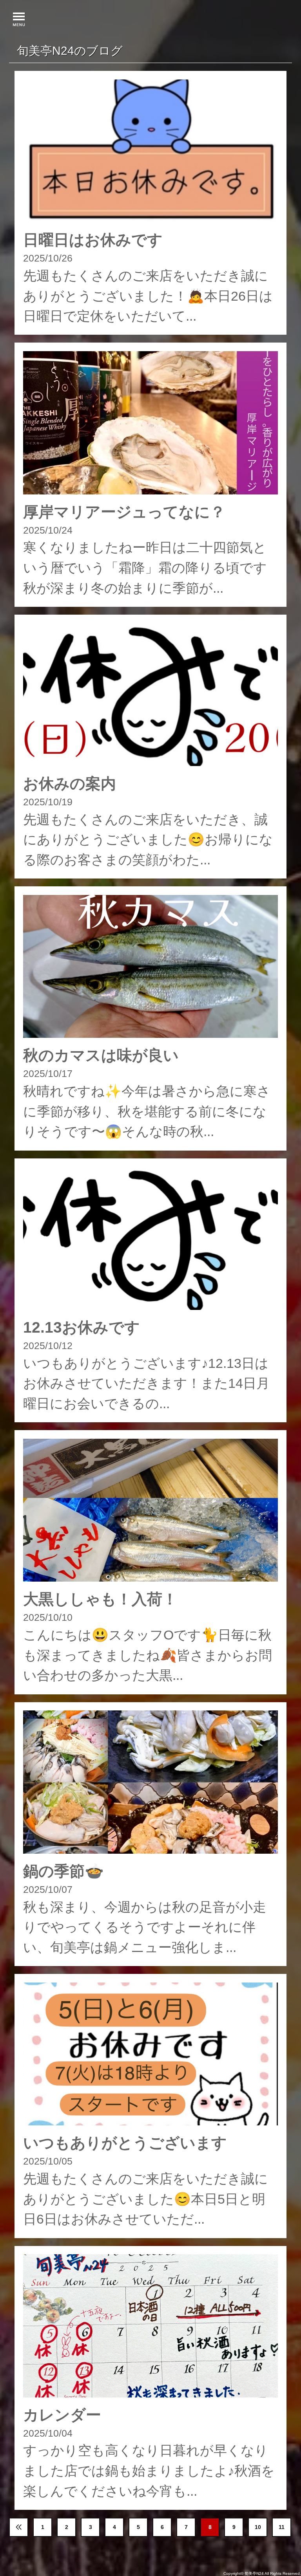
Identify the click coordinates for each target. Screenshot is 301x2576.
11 (282, 2527)
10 (258, 2527)
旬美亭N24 (254, 2573)
